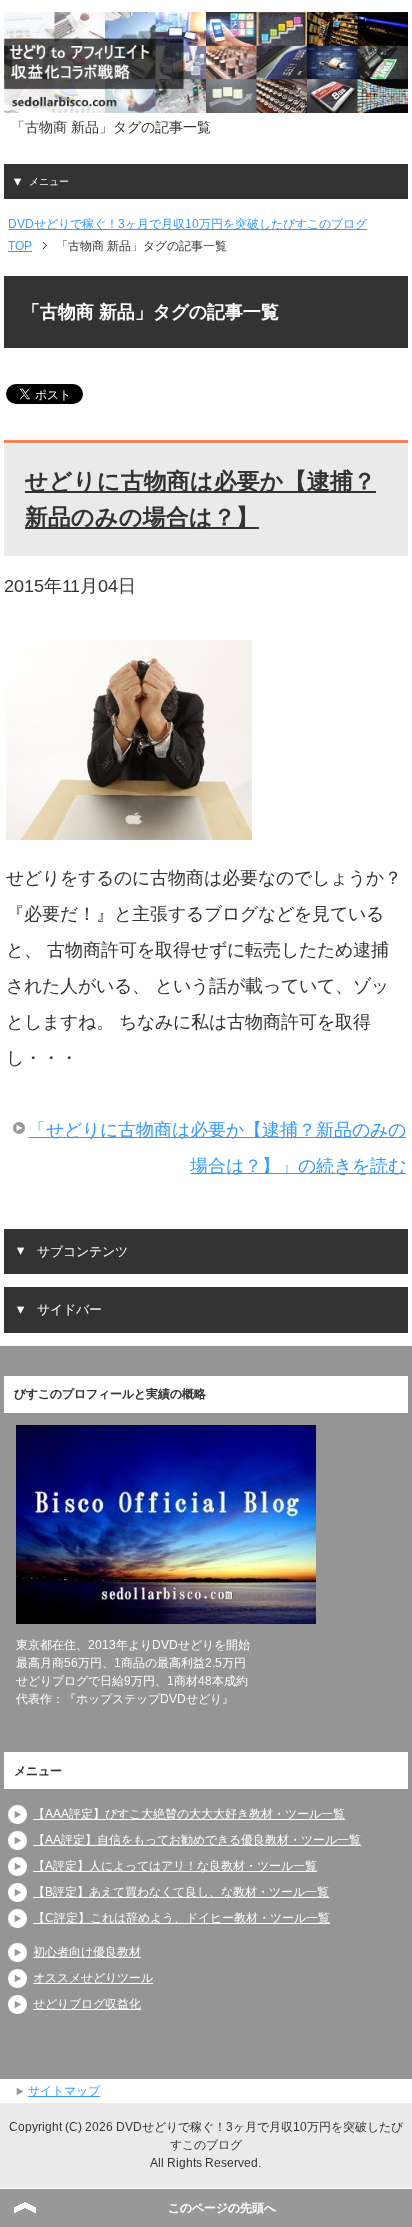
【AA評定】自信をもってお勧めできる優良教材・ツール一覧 (197, 1840)
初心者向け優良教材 (87, 1952)
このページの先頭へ (222, 2208)
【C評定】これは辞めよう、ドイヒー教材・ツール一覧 (181, 1918)
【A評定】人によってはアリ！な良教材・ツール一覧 (175, 1866)
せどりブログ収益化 (87, 2004)
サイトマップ (64, 2091)
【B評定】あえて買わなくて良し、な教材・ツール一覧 (181, 1892)
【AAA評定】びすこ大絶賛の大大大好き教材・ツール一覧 (189, 1814)
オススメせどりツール (93, 1978)
